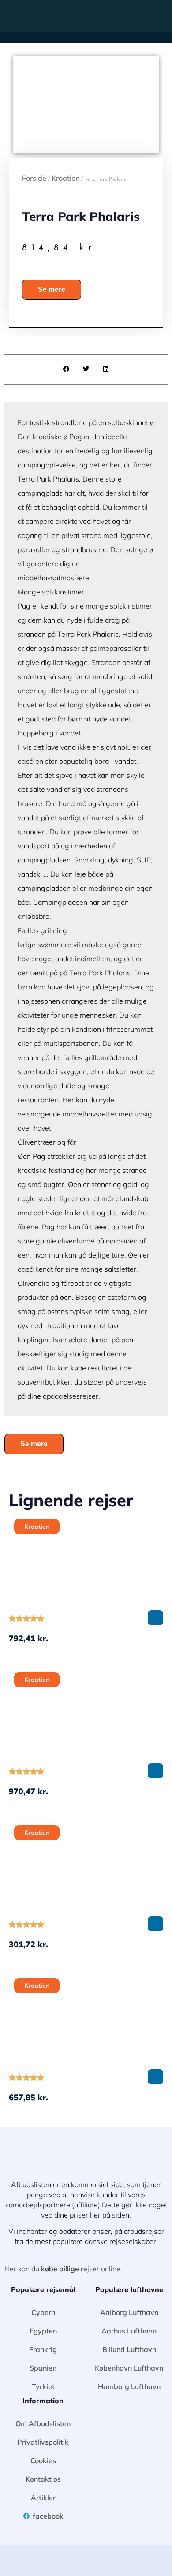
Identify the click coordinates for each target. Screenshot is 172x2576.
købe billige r (62, 2269)
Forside (34, 178)
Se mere (52, 289)
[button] (160, 16)
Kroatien (65, 178)
